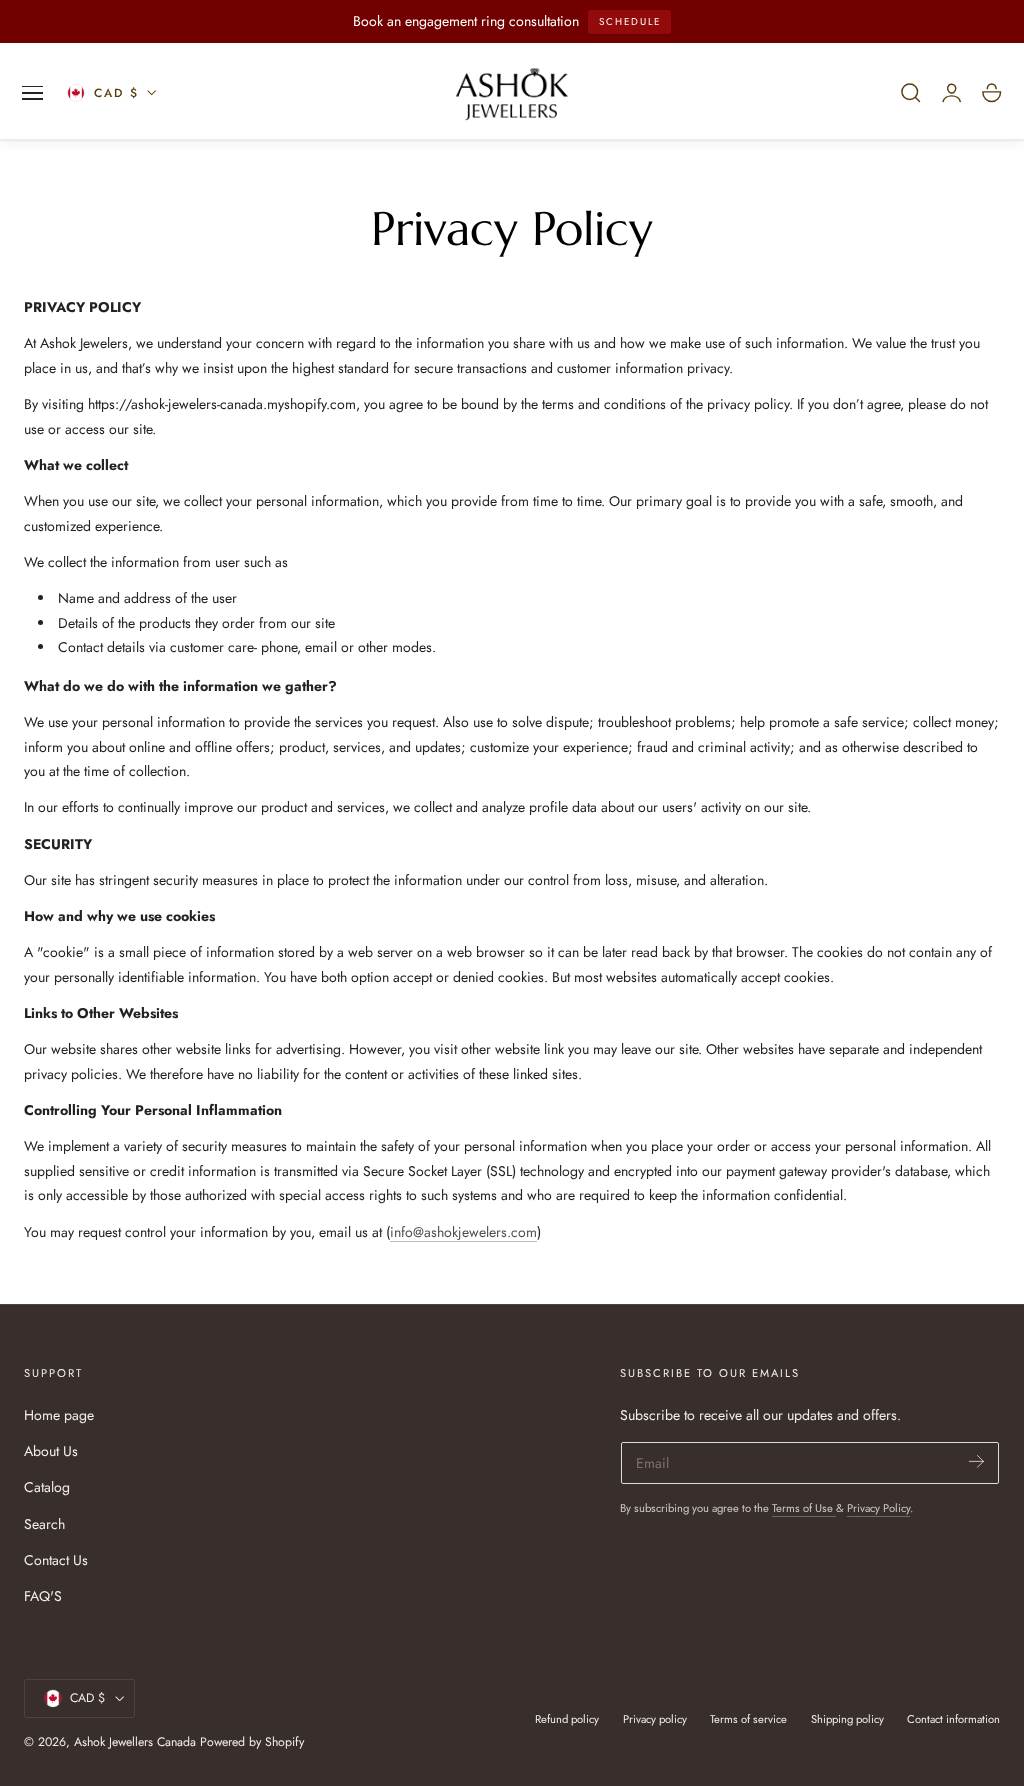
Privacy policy (655, 1719)
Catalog (47, 1487)
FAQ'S (43, 1596)
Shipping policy (847, 1719)
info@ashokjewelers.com (463, 1232)
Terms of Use (804, 1508)
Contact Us (56, 1560)
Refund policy (567, 1719)
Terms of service (748, 1719)
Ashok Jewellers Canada (135, 1742)
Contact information (953, 1719)
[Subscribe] (976, 1461)
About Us (51, 1451)
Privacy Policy (878, 1508)
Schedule (630, 21)
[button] (33, 93)
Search (44, 1523)
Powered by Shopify (252, 1742)
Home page (59, 1415)
